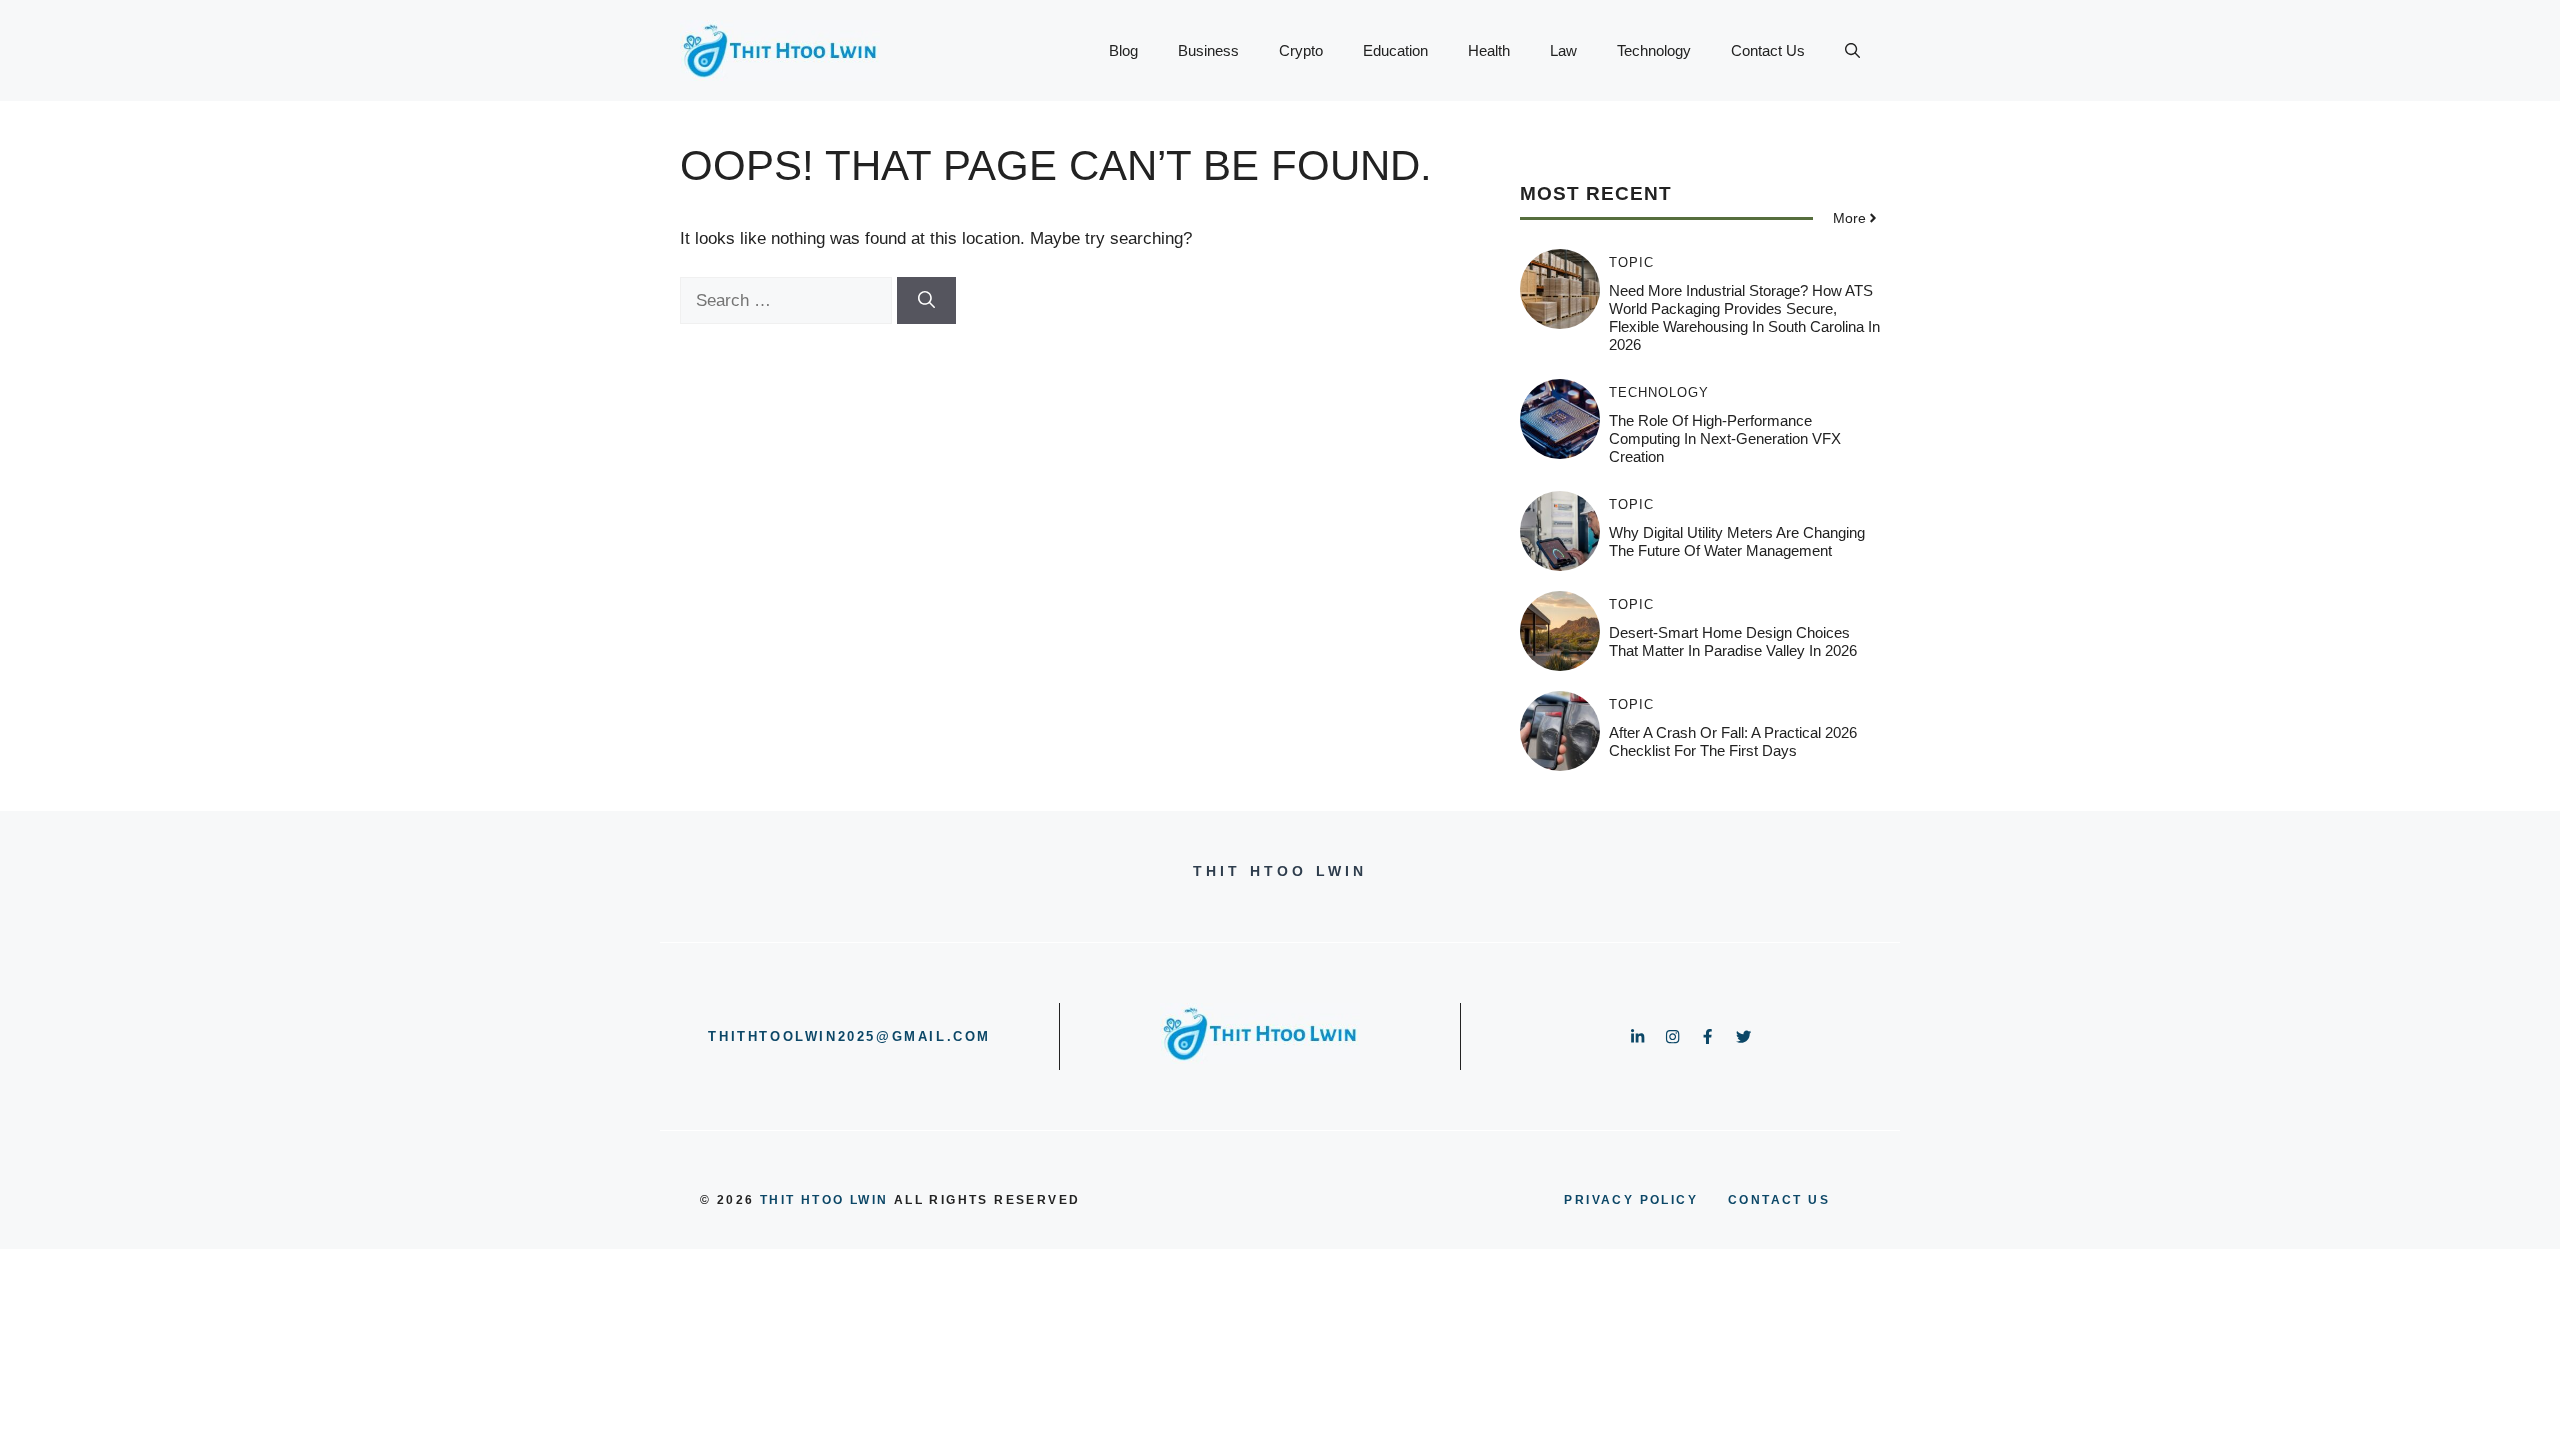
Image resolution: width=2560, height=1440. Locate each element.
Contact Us (1768, 50)
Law (1563, 50)
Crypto (1301, 50)
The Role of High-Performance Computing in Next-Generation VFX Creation (1725, 438)
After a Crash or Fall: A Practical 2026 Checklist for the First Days (1733, 741)
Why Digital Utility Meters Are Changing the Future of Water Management (1737, 541)
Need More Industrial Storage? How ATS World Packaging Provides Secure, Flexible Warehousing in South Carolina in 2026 (1744, 317)
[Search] (926, 301)
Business (1208, 50)
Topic (1631, 262)
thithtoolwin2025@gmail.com (849, 1036)
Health (1489, 50)
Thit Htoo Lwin (824, 1200)
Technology (1654, 50)
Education (1395, 50)
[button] (1852, 51)
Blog (1123, 50)
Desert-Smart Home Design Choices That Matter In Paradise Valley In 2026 (1733, 641)
